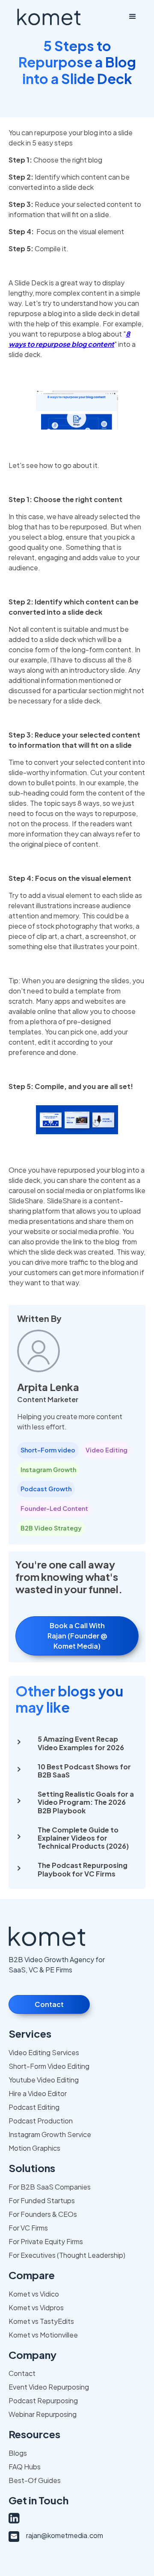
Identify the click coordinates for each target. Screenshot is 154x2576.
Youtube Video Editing (44, 2080)
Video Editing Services (44, 2052)
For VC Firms (28, 2228)
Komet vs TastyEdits (41, 2321)
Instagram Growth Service (50, 2134)
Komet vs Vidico (34, 2294)
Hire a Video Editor (38, 2093)
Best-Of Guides (35, 2480)
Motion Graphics (34, 2148)
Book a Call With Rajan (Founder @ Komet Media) (77, 1636)
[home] (49, 17)
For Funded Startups (42, 2200)
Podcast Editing (34, 2107)
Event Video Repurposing (49, 2387)
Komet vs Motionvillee (43, 2335)
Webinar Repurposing (43, 2414)
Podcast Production (41, 2121)
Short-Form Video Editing (49, 2066)
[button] (133, 17)
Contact (49, 2004)
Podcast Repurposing (43, 2400)
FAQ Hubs (25, 2467)
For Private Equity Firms (46, 2241)
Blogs (18, 2453)
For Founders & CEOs (43, 2214)
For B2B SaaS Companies (50, 2187)
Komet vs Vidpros (36, 2307)
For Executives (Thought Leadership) (67, 2255)
